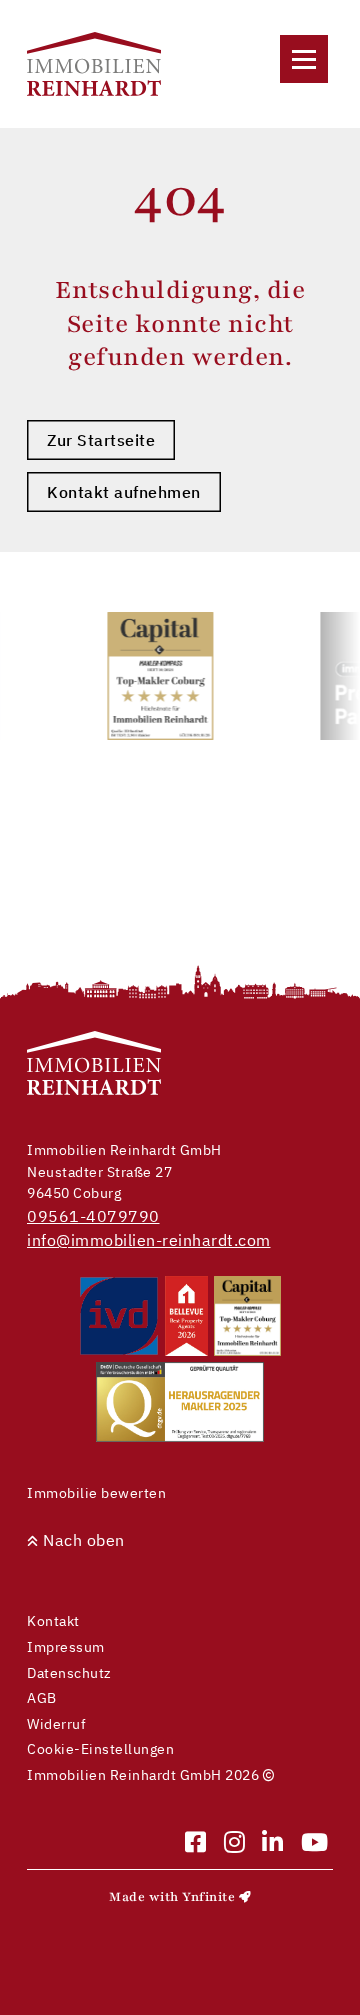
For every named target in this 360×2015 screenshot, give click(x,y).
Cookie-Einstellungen (100, 1748)
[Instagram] (235, 1843)
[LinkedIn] (273, 1843)
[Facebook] (196, 1843)
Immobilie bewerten (96, 1492)
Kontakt (53, 1620)
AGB (42, 1697)
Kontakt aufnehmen (124, 492)
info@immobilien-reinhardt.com (149, 1240)
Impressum (66, 1646)
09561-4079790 (93, 1216)
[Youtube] (315, 1843)
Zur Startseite (101, 440)
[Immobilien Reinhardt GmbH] (94, 64)
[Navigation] (304, 59)
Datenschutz (69, 1672)
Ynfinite (208, 1897)
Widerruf (56, 1723)
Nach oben (82, 1540)
